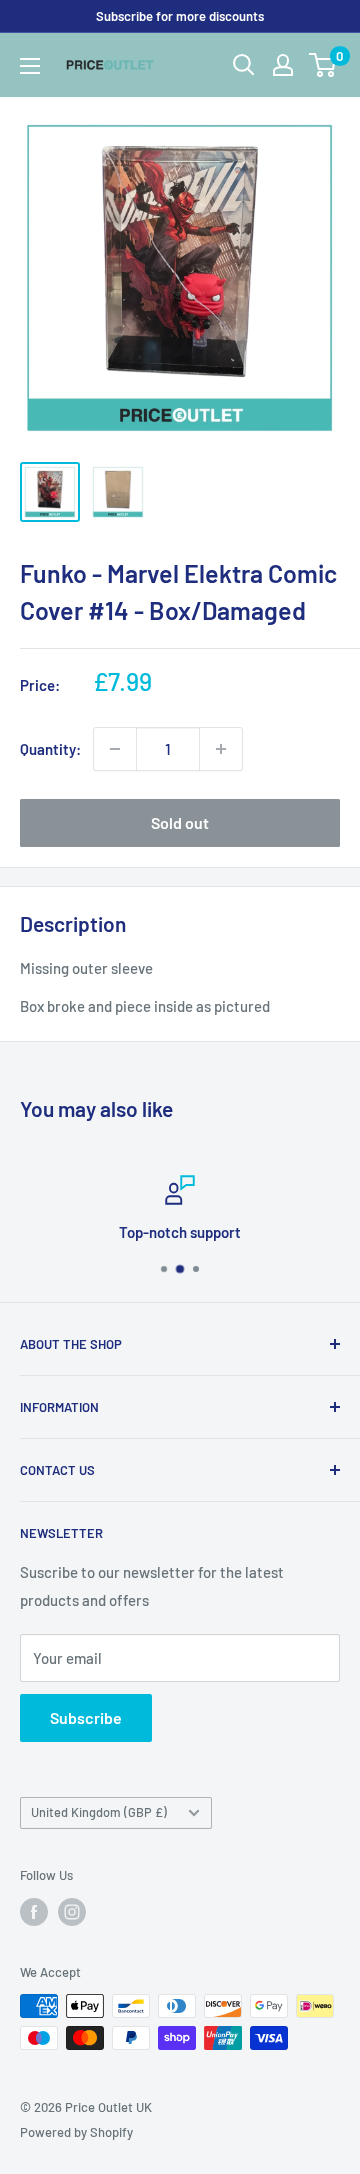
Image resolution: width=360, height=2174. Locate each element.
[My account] (283, 65)
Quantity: (50, 749)
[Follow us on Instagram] (72, 1912)
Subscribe (86, 1717)
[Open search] (244, 65)
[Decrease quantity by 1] (115, 749)
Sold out (180, 822)
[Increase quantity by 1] (221, 749)
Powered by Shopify (76, 2132)
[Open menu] (30, 66)
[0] (323, 65)
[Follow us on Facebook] (34, 1912)
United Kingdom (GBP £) (99, 1812)
